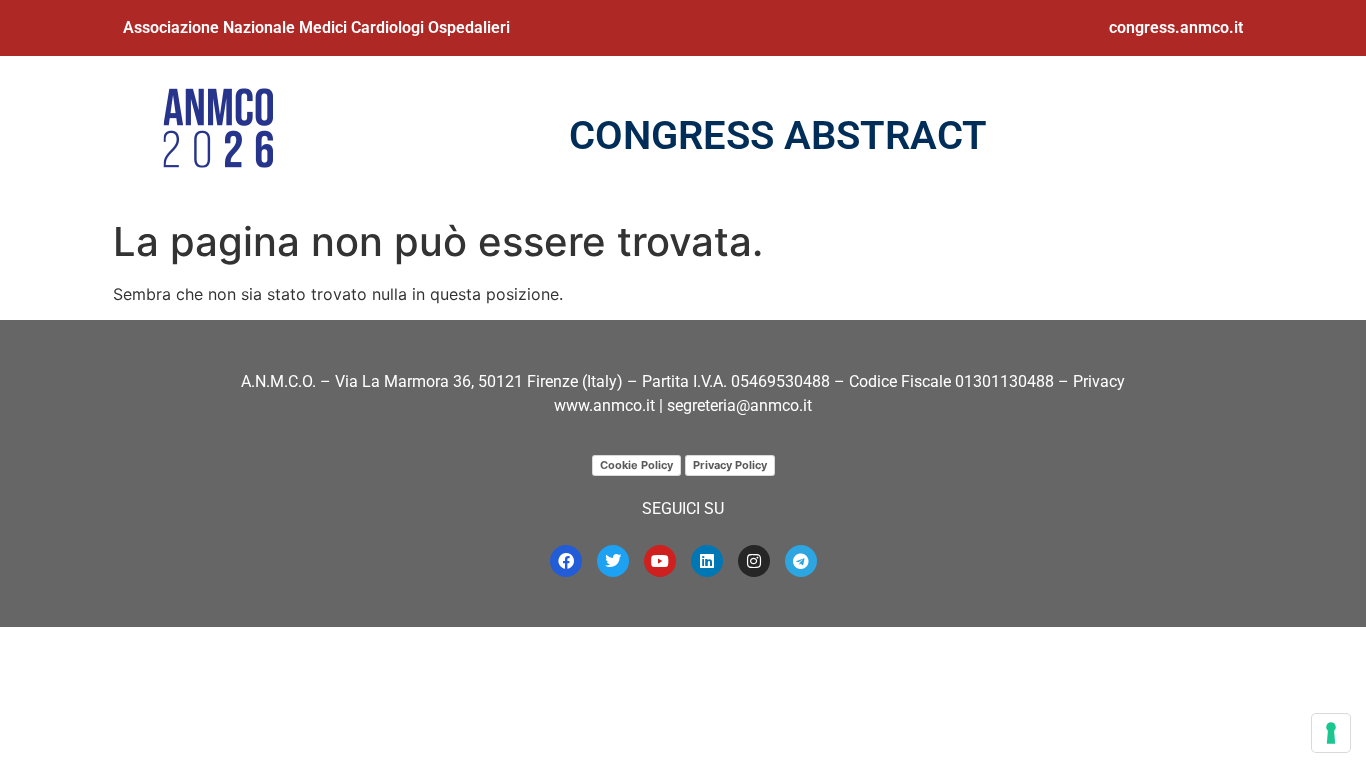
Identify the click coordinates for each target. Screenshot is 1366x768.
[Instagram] (754, 561)
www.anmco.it (604, 405)
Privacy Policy (730, 465)
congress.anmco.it (1176, 27)
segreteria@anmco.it (739, 405)
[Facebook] (566, 561)
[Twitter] (613, 561)
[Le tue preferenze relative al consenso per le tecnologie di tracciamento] (1331, 733)
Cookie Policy (636, 465)
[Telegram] (801, 561)
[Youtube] (660, 561)
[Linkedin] (707, 561)
